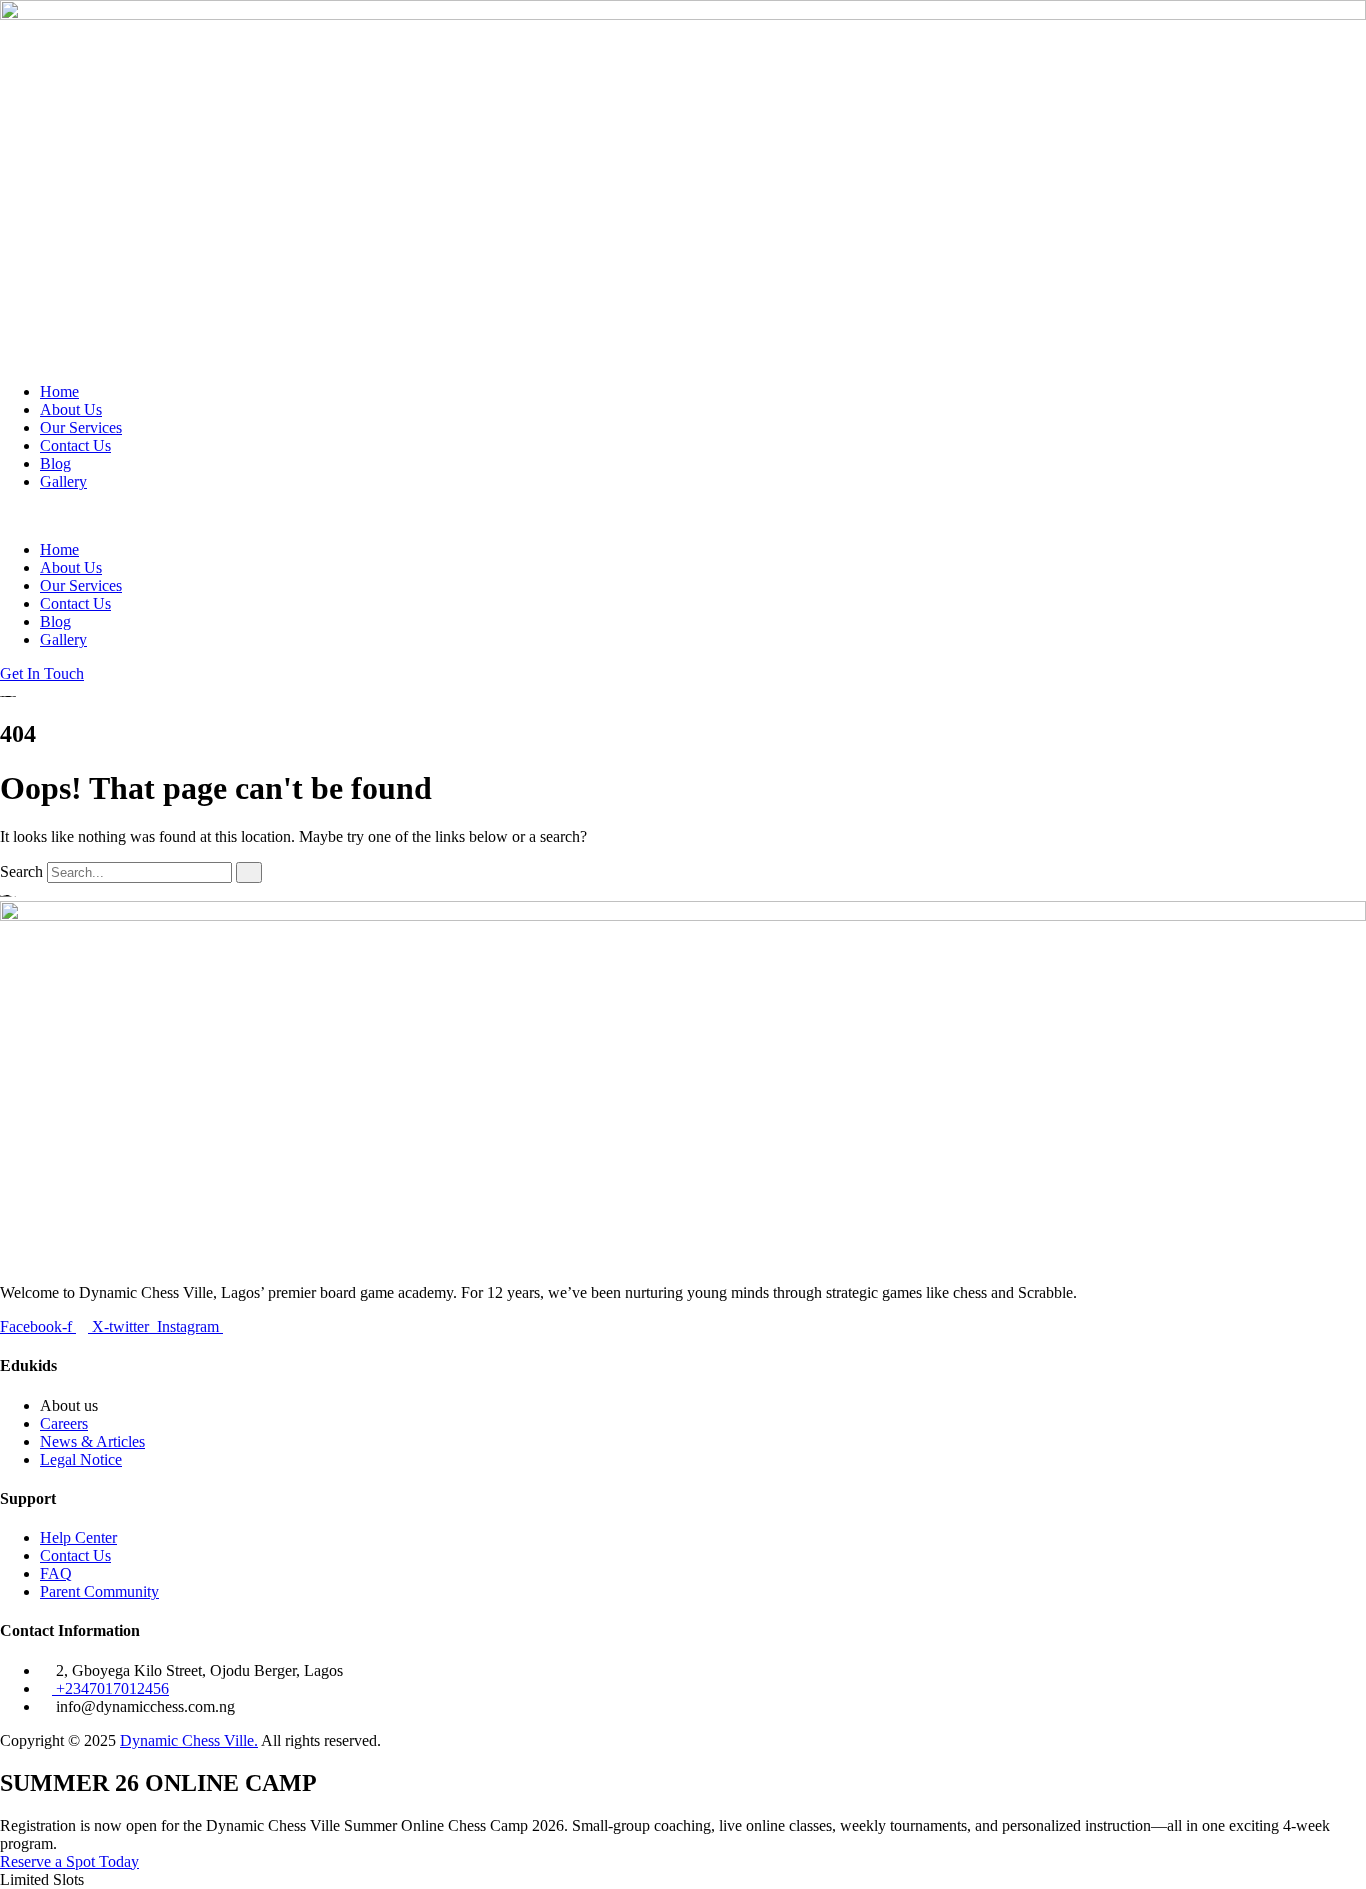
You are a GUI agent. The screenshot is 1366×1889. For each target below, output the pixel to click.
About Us (71, 409)
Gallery (63, 481)
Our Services (81, 427)
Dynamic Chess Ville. (189, 1740)
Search (21, 871)
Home (59, 391)
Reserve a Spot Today (69, 1861)
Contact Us (75, 445)
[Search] (249, 872)
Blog (55, 463)
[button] (683, 516)
